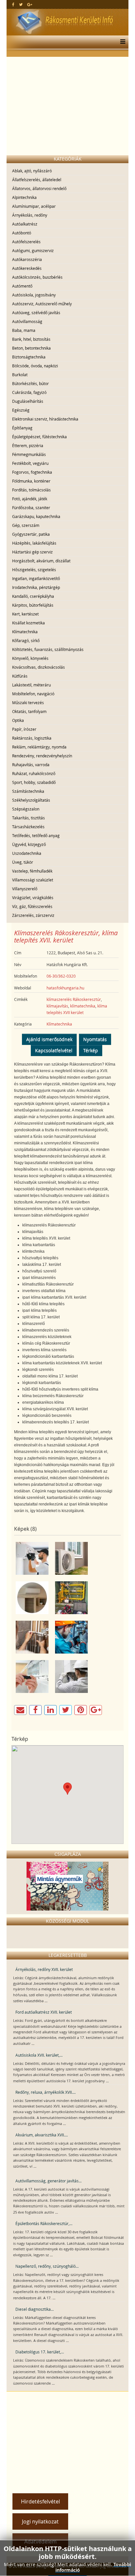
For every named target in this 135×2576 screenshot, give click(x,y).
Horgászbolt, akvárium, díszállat (41, 561)
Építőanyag (22, 428)
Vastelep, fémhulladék (32, 871)
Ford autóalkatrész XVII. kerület (44, 2012)
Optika (18, 720)
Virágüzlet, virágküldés (33, 898)
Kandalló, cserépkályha (33, 596)
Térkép (91, 1050)
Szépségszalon (26, 809)
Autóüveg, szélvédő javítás (36, 313)
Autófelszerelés (26, 242)
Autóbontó (22, 233)
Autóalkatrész (25, 224)
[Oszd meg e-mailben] (20, 1710)
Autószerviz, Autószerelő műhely (42, 304)
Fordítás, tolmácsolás (31, 490)
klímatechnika (83, 1006)
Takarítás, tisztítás (29, 818)
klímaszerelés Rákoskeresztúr (74, 999)
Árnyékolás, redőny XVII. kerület (44, 1969)
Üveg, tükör (23, 862)
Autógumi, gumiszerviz (33, 250)
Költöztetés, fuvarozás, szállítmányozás (48, 649)
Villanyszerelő (25, 889)
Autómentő (22, 286)
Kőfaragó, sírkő (26, 640)
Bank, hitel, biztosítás (31, 339)
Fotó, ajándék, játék (30, 499)
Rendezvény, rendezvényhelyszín (42, 756)
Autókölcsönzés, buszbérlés (37, 277)
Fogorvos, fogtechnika (32, 472)
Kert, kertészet (25, 614)
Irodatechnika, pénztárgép (36, 587)
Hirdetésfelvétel (40, 2501)
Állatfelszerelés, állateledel (37, 180)
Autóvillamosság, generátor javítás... (48, 2181)
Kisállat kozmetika (29, 623)
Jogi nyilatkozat (40, 2522)
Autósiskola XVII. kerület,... (39, 2055)
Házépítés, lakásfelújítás (34, 543)
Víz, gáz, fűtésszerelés (32, 906)
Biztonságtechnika (29, 357)
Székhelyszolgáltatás (31, 800)
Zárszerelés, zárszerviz (33, 915)
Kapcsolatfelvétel (54, 1050)
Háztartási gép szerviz (32, 552)
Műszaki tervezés (28, 703)
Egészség (21, 410)
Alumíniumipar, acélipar (34, 206)
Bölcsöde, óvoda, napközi (35, 366)
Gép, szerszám (26, 525)
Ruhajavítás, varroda (31, 765)
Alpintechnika (24, 197)
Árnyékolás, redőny (30, 215)
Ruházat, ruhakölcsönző (34, 773)
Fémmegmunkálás (29, 454)
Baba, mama (24, 330)
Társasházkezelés (28, 827)
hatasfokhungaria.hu (65, 988)
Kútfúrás (20, 676)
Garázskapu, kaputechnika (36, 516)
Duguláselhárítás (28, 401)
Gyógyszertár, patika (31, 534)
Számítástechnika (28, 791)
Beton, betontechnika (31, 348)
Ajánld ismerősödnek (49, 1039)
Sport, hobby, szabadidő (34, 782)
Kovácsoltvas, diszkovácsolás (39, 667)
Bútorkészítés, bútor (30, 383)
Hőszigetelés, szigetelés (34, 570)
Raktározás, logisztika (32, 738)
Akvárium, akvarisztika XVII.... (42, 2135)
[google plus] (30, 4)
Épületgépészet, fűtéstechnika (39, 437)
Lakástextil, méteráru (31, 685)
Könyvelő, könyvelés (30, 658)
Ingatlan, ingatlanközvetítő (36, 578)
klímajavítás (57, 1006)
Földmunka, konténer (31, 481)
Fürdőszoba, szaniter (31, 508)
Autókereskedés (27, 268)
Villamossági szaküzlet (33, 880)
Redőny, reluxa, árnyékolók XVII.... (46, 2092)
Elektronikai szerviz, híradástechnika (45, 419)
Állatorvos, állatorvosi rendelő (39, 188)
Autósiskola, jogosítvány (34, 295)
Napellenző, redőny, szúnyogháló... (47, 2266)
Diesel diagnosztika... (35, 2309)
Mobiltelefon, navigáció (33, 694)
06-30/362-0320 (61, 976)
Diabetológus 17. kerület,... (40, 2352)
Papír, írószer (24, 729)
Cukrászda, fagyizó (29, 392)
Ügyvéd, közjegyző (29, 844)
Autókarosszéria (27, 259)
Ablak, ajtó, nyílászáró (32, 171)
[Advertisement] (67, 106)
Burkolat (20, 375)
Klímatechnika (25, 632)
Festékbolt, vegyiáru (30, 463)
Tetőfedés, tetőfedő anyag (36, 835)
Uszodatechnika (27, 853)
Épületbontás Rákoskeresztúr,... (44, 2223)
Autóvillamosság (27, 321)
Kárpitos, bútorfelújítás (33, 605)
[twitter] (21, 4)
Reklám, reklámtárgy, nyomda (39, 747)
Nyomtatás (95, 1039)
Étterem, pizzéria (28, 445)
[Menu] (121, 42)
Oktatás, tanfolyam (29, 711)
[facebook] (13, 4)
